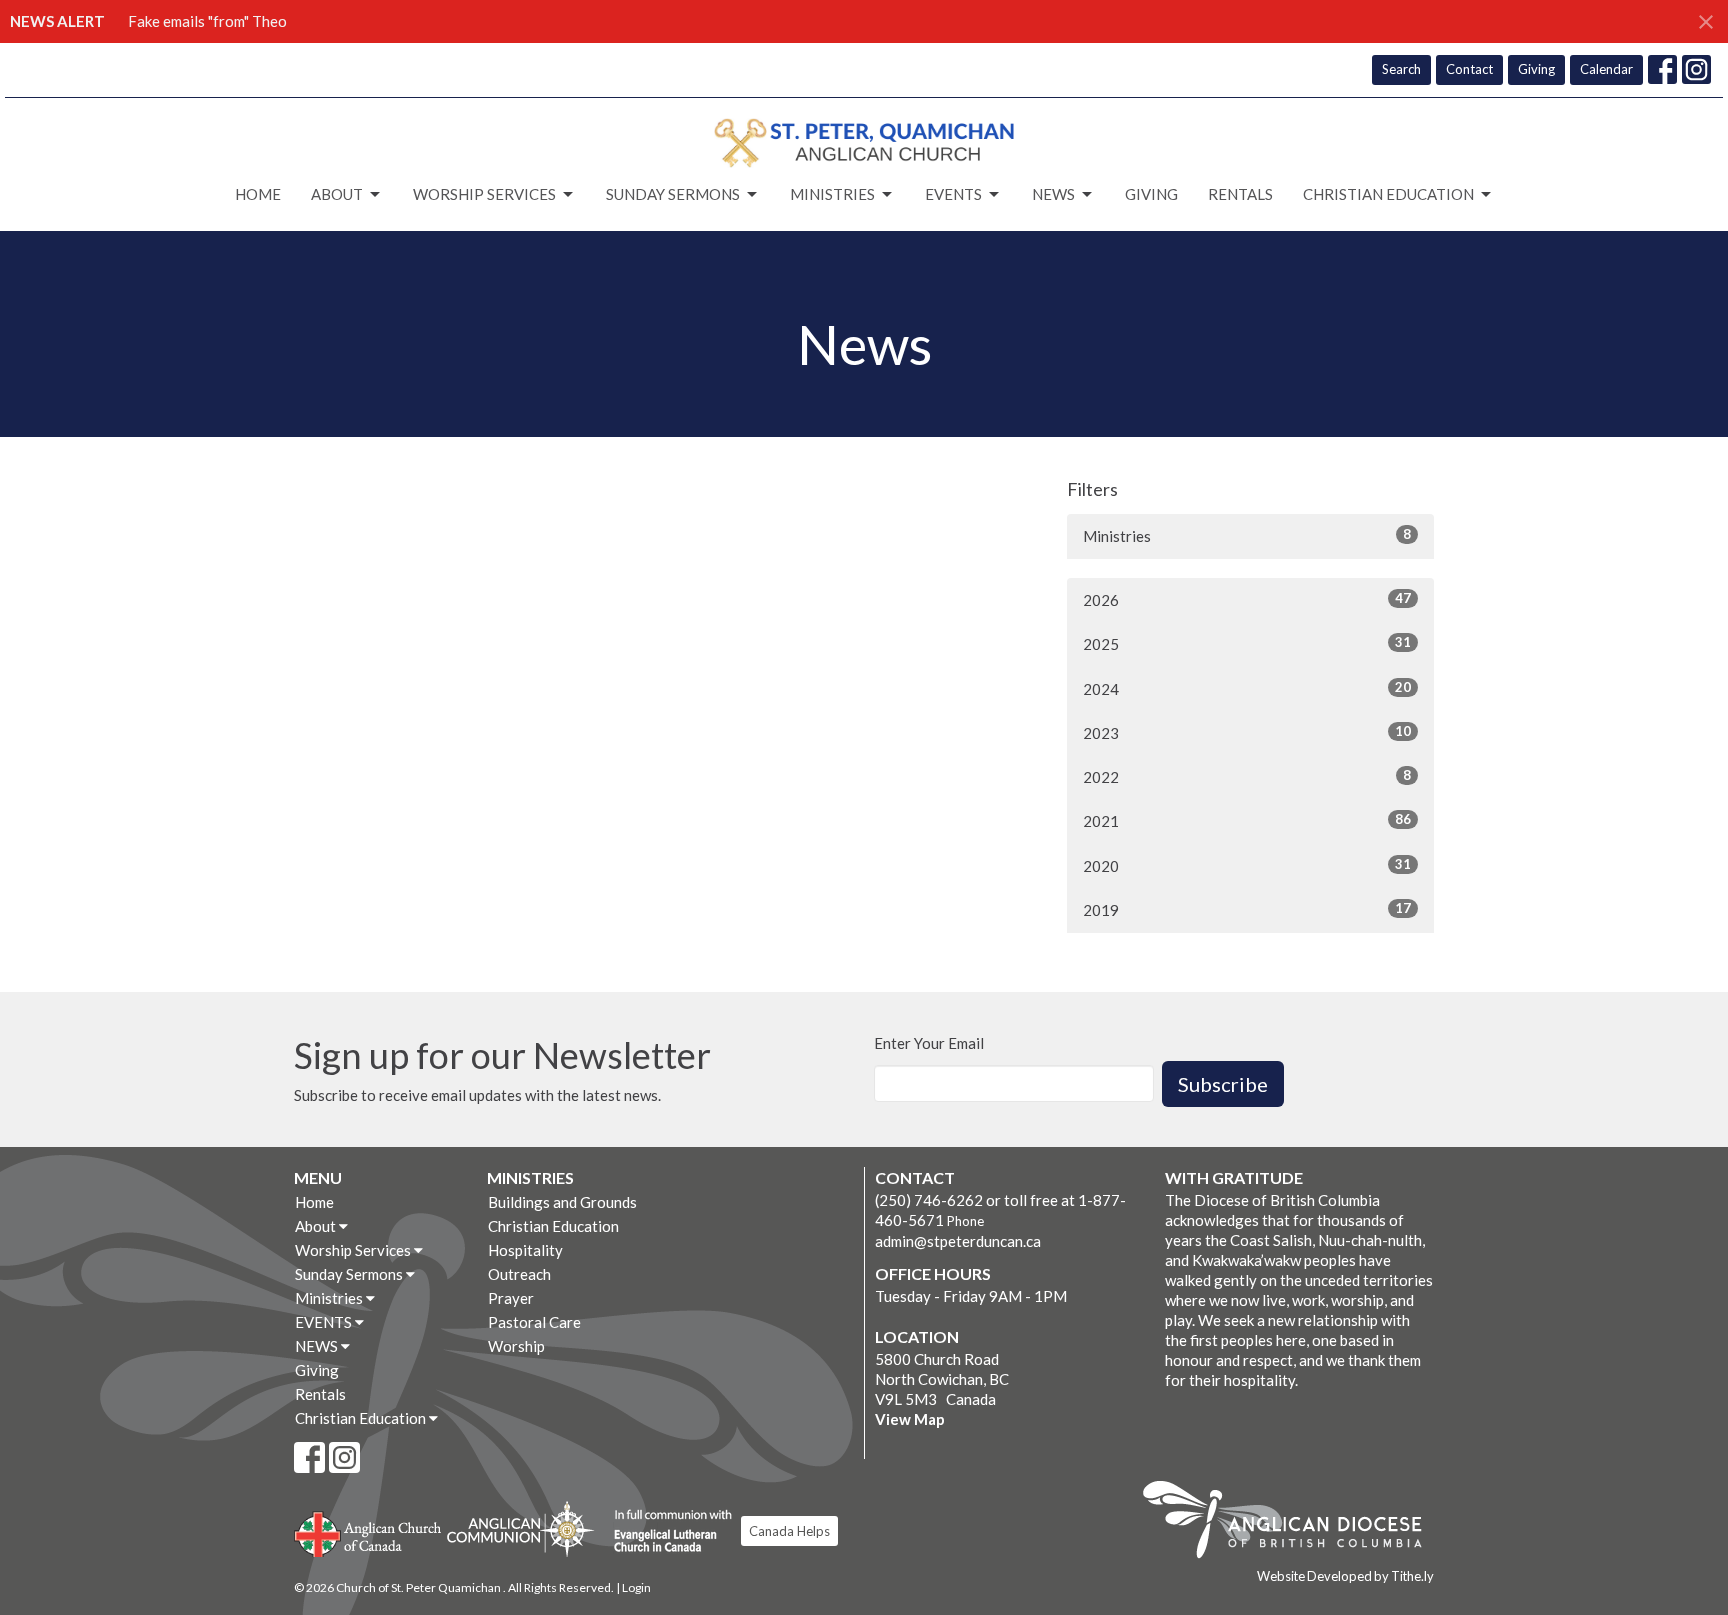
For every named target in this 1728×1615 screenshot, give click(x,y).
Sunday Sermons (673, 194)
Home (258, 194)
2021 (1247, 820)
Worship (516, 1346)
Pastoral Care (534, 1322)
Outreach (519, 1274)
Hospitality (525, 1250)
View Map (910, 1419)
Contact (1469, 69)
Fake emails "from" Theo (207, 21)
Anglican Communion (520, 1528)
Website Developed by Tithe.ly (1345, 1576)
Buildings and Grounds (562, 1202)
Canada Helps (789, 1531)
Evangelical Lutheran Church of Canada (665, 1532)
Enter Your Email (929, 1043)
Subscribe (1223, 1084)
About (337, 194)
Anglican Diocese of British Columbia (1292, 1523)
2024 (1247, 688)
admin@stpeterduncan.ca (958, 1241)
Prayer (511, 1298)
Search (1401, 69)
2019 (1247, 909)
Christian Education (1388, 194)
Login (636, 1587)
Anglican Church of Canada (368, 1532)
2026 (1247, 599)
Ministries (832, 194)
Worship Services (484, 194)
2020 (1247, 865)
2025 (1247, 643)
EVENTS (953, 194)
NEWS (1053, 194)
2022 (1247, 776)
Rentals (1240, 194)
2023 (1247, 732)
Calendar (1606, 69)
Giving (1536, 69)
